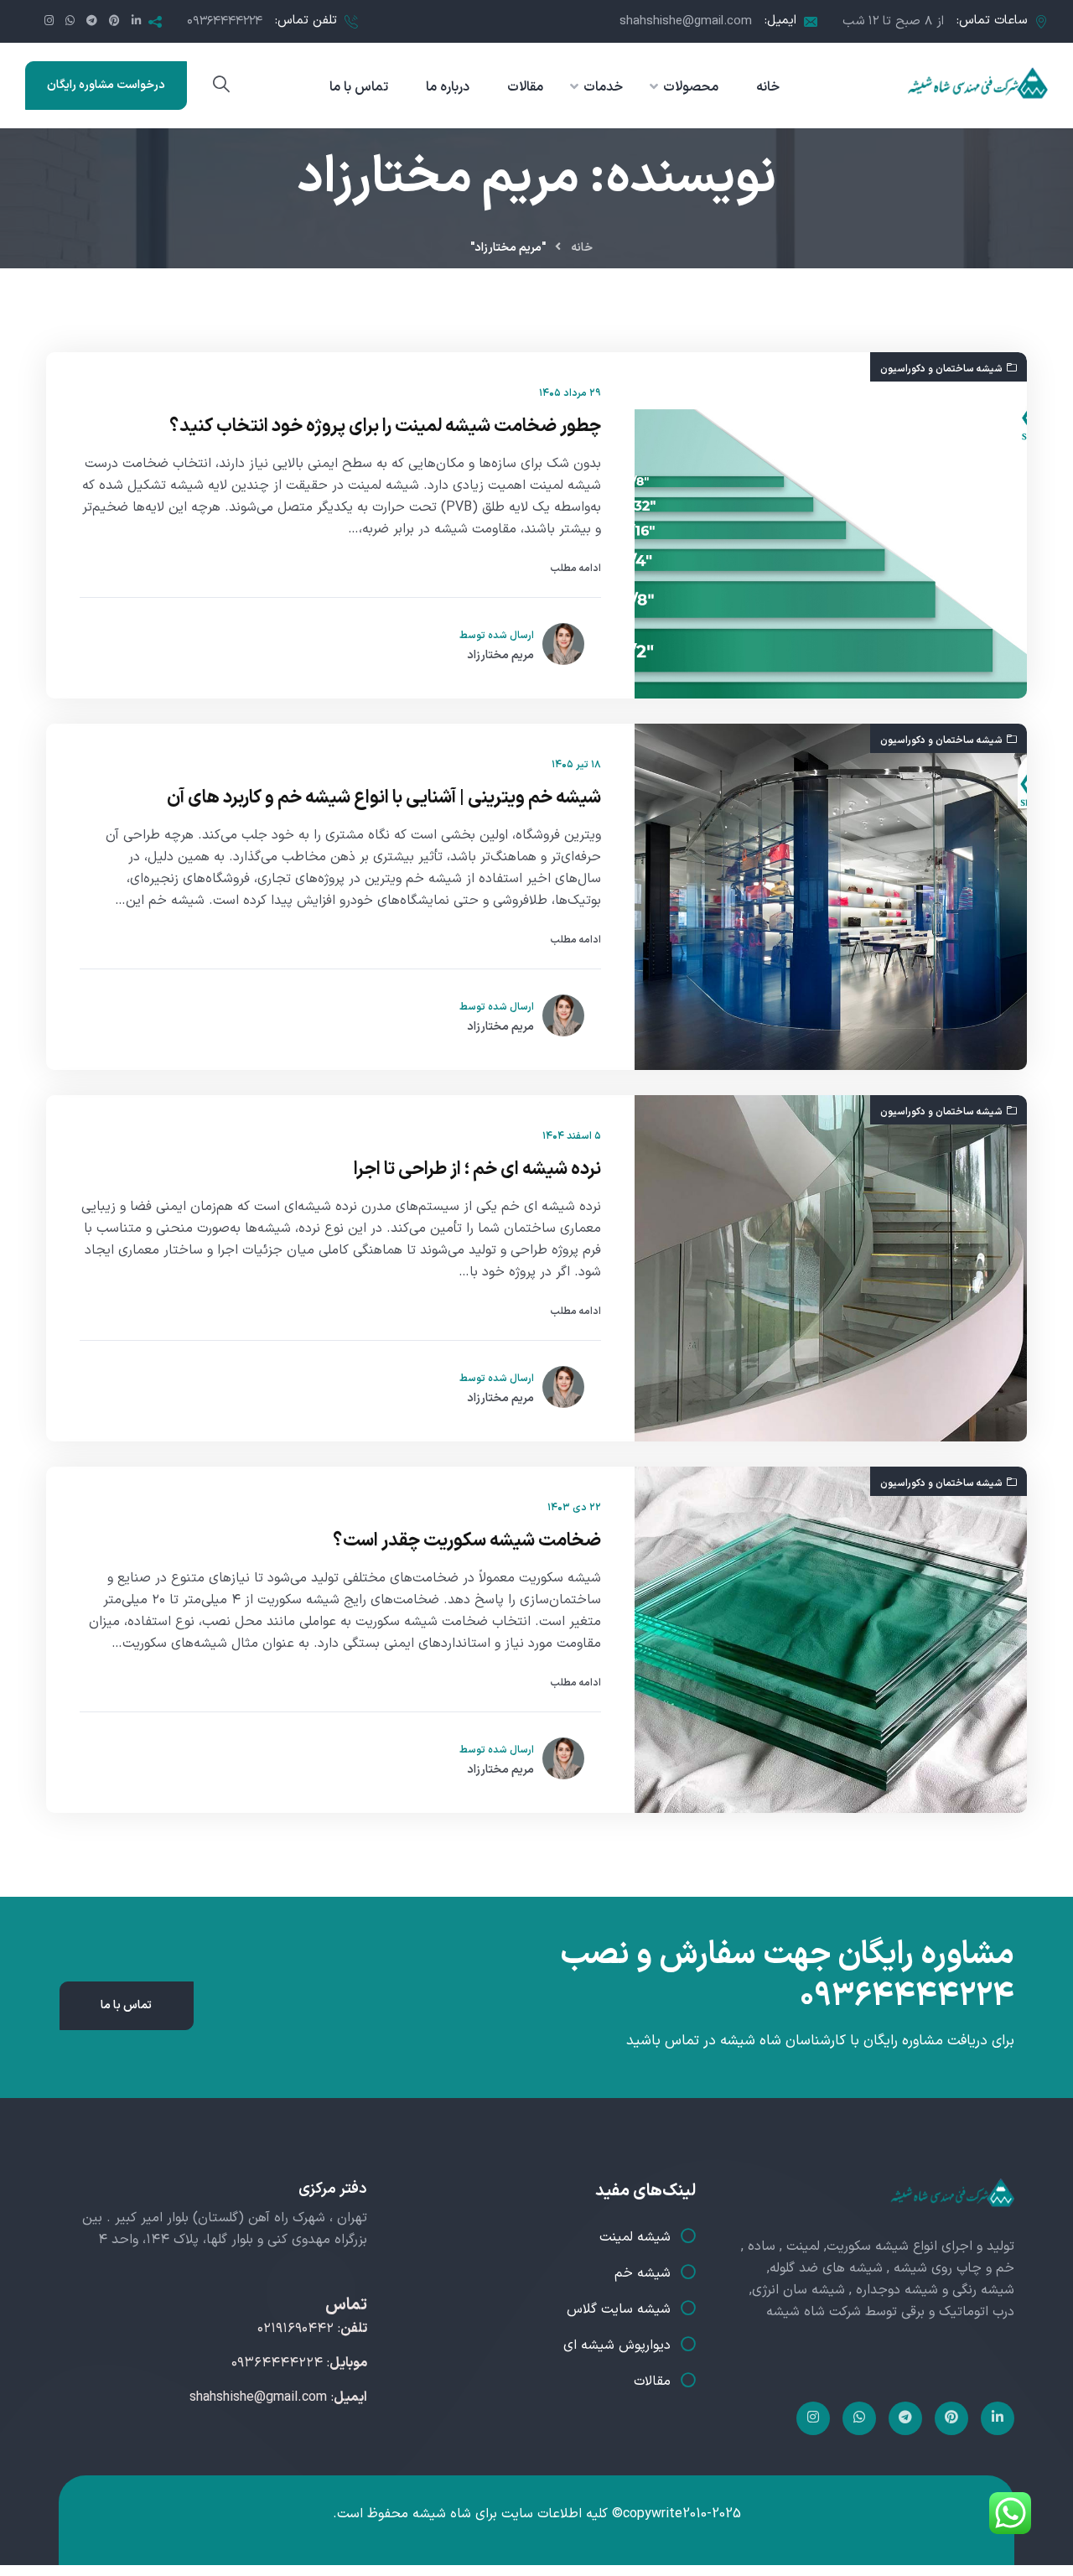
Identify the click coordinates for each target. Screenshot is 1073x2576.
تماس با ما (126, 2005)
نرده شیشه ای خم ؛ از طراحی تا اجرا (477, 1170)
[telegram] (905, 2418)
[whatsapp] (859, 2418)
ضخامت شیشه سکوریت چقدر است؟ (464, 1541)
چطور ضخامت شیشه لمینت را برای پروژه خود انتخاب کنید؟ (385, 427)
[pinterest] (951, 2418)
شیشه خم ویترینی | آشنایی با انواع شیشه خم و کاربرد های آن (384, 798)
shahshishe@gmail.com (686, 21)
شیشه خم (643, 2273)
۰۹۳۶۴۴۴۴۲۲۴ (225, 21)
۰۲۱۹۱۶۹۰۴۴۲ (295, 2329)
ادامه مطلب (575, 569)
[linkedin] (998, 2418)
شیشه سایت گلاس (619, 2309)
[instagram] (813, 2418)
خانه (582, 248)
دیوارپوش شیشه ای (617, 2345)
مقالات (652, 2381)
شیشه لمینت (635, 2237)
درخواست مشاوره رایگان (106, 85)
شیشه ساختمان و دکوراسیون (941, 369)
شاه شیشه (442, 2514)
